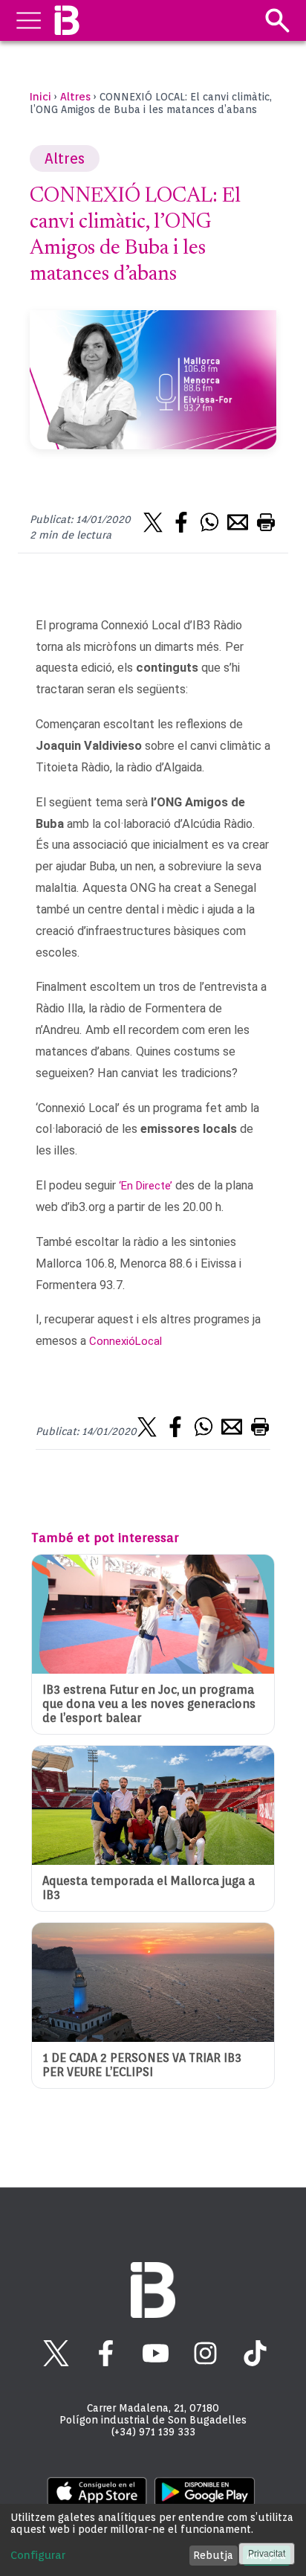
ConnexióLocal (126, 1341)
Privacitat (267, 2554)
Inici (40, 97)
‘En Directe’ (146, 1186)
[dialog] (153, 2540)
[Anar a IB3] (66, 20)
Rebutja (213, 2555)
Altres (75, 97)
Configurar (38, 2555)
